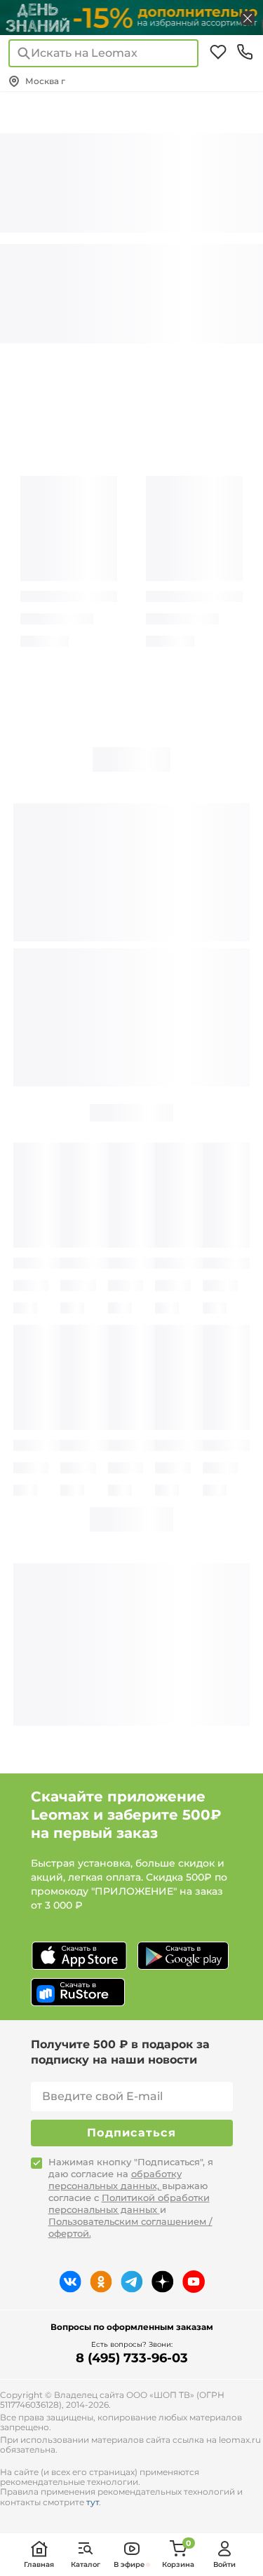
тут (93, 2502)
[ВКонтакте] (70, 2282)
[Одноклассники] (101, 2282)
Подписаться (131, 2133)
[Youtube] (194, 2282)
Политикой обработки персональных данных (129, 2203)
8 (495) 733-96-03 (132, 2358)
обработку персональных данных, (115, 2180)
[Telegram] (132, 2282)
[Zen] (163, 2282)
